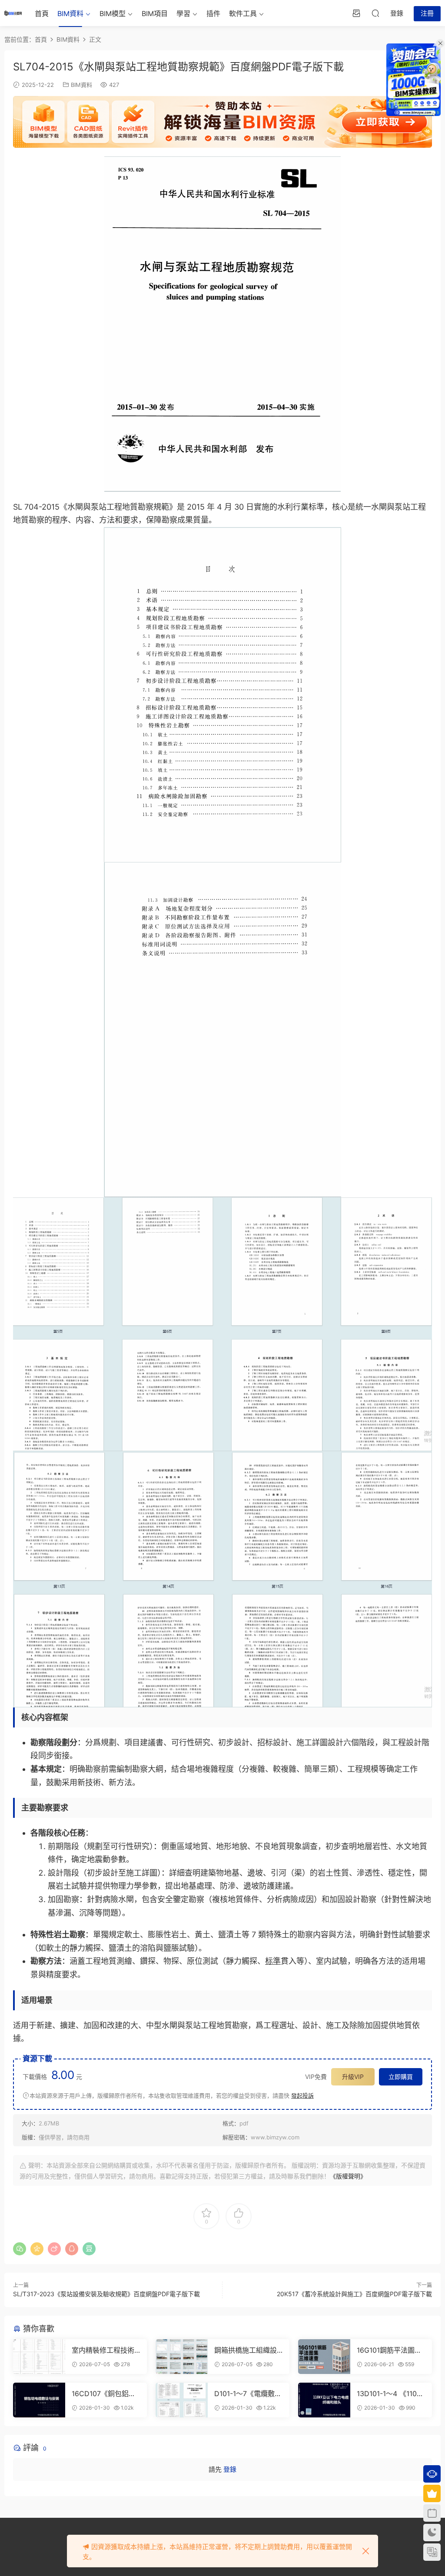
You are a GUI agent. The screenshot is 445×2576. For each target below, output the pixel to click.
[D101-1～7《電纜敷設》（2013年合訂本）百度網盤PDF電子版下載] (182, 2400)
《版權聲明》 (348, 2176)
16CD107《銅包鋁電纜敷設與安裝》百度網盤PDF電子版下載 (104, 2394)
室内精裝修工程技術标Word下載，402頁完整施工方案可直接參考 (104, 2350)
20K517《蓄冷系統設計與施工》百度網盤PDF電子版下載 (354, 2294)
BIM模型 (113, 13)
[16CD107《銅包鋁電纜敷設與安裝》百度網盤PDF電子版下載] (39, 2400)
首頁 (42, 13)
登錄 (230, 2469)
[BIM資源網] (13, 13)
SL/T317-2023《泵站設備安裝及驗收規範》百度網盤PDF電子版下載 (106, 2294)
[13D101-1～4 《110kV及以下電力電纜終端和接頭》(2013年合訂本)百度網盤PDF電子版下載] (324, 2400)
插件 (213, 13)
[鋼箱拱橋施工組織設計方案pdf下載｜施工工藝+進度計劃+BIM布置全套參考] (182, 2357)
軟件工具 (243, 13)
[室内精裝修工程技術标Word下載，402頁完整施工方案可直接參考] (39, 2357)
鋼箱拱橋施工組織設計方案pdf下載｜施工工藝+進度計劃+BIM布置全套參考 (248, 2350)
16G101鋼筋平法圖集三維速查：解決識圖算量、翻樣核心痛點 (389, 2350)
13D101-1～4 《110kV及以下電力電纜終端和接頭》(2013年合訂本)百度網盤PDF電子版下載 (391, 2394)
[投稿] (356, 13)
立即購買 (401, 2077)
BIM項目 (155, 13)
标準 (273, 1961)
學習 (183, 13)
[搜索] (375, 13)
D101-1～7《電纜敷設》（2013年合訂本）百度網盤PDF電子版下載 (248, 2394)
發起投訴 (302, 2095)
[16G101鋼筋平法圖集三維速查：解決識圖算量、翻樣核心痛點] (324, 2357)
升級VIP (353, 2077)
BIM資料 (70, 13)
